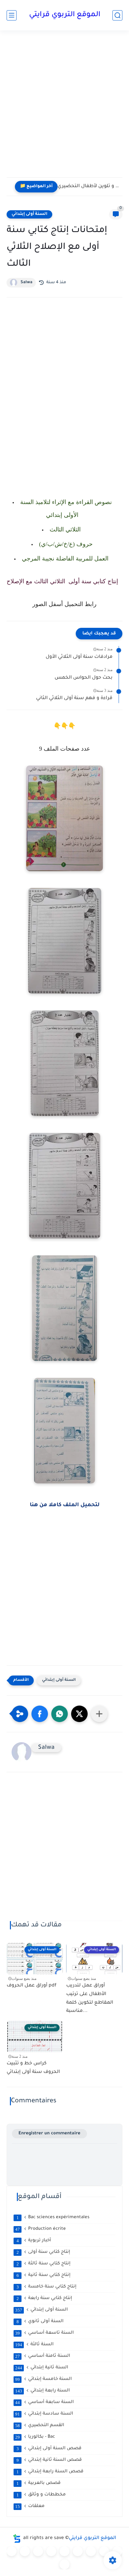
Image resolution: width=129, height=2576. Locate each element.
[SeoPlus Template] (17, 2539)
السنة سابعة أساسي (44, 2402)
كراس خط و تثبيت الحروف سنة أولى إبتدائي (33, 2068)
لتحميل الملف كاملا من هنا (65, 1505)
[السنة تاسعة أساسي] (64, 2564)
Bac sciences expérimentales (53, 2218)
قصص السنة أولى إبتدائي (49, 2449)
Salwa (26, 283)
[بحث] (117, 15)
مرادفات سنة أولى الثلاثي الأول (79, 657)
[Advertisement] (64, 108)
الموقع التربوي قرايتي (65, 15)
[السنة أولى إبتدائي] (25, 2551)
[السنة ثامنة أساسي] (117, 2551)
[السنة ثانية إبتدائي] (38, 2551)
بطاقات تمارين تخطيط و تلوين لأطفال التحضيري (88, 186)
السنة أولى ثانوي (40, 2322)
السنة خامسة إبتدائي (43, 2379)
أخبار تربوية (34, 2241)
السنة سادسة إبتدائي (44, 2414)
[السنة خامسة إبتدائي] (78, 2551)
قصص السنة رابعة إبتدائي (50, 2472)
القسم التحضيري (40, 2425)
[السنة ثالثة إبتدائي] (51, 2551)
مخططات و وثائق (41, 2495)
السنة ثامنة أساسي (43, 2356)
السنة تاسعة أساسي (44, 2333)
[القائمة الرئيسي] (12, 15)
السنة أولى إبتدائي (29, 214)
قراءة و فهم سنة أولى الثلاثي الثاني (74, 698)
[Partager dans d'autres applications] (99, 1714)
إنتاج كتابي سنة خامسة (47, 2287)
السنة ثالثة (34, 2345)
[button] (40, 1714)
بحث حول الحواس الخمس (84, 678)
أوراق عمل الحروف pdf (32, 1986)
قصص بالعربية (39, 2483)
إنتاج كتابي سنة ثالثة (44, 2264)
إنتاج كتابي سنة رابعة (44, 2298)
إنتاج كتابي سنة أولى (43, 2252)
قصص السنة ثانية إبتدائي (49, 2460)
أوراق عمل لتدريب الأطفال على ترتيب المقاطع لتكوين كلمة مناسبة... (90, 1999)
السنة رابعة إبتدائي (43, 2391)
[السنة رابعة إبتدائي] (64, 2551)
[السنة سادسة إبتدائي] (91, 2551)
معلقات (30, 2506)
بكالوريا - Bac (35, 2437)
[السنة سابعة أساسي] (104, 2551)
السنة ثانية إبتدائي (42, 2368)
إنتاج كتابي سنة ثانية (44, 2275)
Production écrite (41, 2229)
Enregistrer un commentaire (49, 2134)
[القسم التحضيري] (12, 2551)
